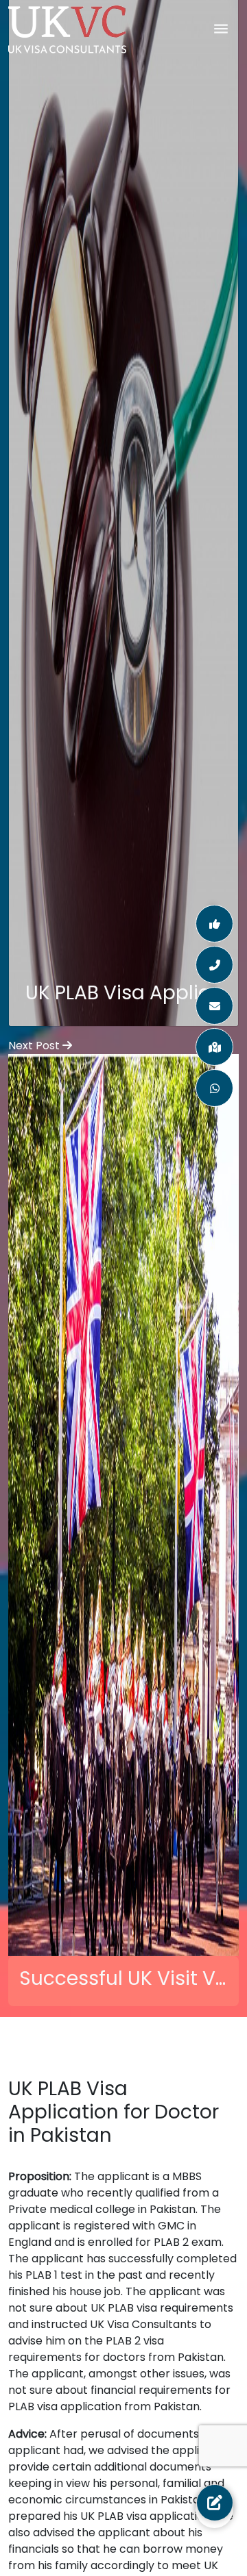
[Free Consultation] (215, 2503)
